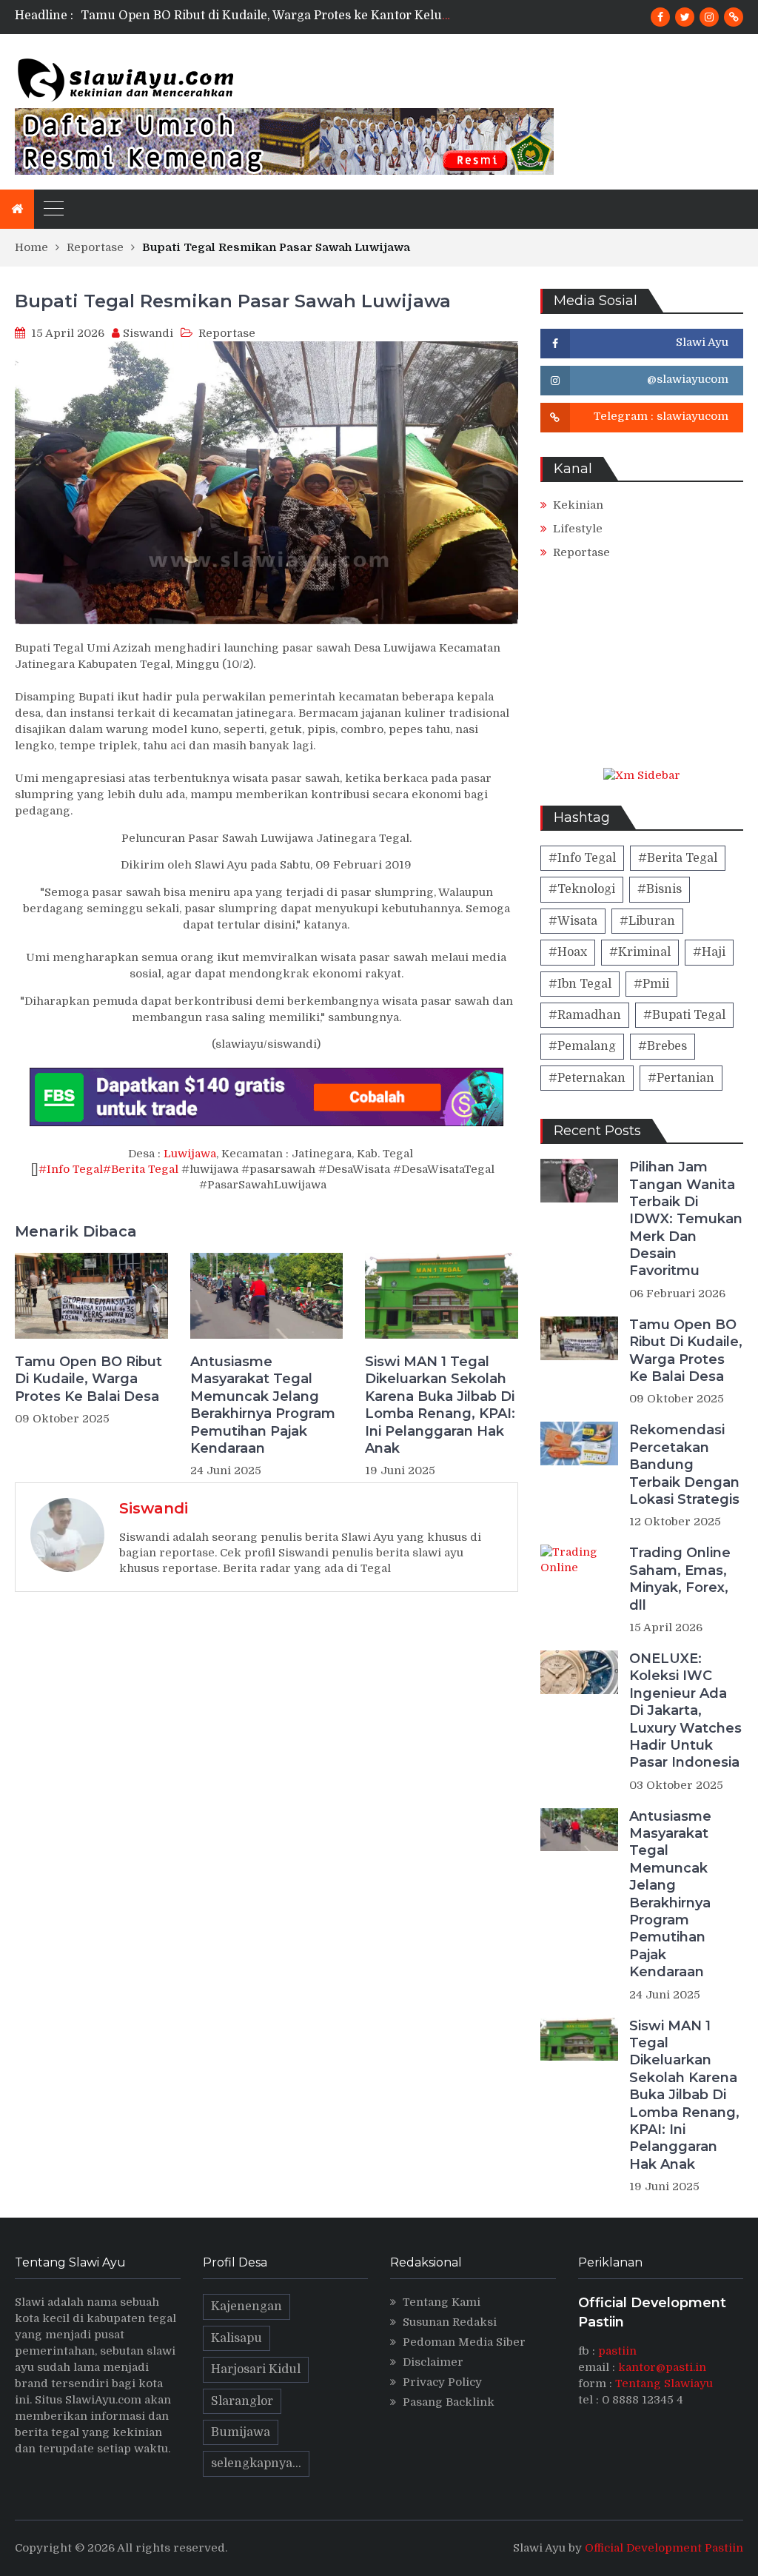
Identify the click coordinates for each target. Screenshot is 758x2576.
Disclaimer (433, 2362)
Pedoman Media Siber (464, 2342)
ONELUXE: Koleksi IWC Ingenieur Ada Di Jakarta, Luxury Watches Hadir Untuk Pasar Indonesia (685, 1710)
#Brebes (663, 1046)
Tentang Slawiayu (664, 2383)
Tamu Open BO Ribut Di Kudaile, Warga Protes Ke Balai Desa (88, 1379)
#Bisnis (660, 889)
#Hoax (568, 952)
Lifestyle (578, 529)
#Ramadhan (585, 1015)
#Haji (709, 952)
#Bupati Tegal (684, 1015)
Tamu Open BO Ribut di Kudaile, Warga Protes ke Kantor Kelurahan (279, 16)
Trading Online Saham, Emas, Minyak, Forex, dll (680, 1579)
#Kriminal (640, 952)
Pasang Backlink (449, 2402)
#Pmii (651, 984)
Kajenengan (246, 2306)
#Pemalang (582, 1046)
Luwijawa (190, 1154)
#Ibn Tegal (580, 984)
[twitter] (685, 17)
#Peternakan (587, 1078)
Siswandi (148, 333)
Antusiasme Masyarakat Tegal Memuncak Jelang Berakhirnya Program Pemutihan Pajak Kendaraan (263, 1405)
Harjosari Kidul (256, 2369)
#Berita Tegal (141, 1169)
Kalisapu (237, 2338)
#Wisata (573, 921)
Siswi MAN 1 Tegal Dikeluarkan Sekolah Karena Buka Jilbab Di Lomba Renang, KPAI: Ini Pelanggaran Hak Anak (440, 1405)
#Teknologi (582, 889)
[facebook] (660, 17)
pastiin (617, 2351)
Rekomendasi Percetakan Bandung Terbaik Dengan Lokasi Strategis (684, 1465)
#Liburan (647, 921)
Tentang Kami (442, 2302)
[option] (266, 16)
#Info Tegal (71, 1169)
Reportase (227, 333)
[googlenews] (734, 17)
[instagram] (709, 17)
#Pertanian (681, 1078)
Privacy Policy (442, 2382)
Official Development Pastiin (664, 2548)
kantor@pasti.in (662, 2367)
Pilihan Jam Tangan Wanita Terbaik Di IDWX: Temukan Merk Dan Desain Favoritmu (686, 1219)
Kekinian (578, 505)
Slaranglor (242, 2401)
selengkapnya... (256, 2463)
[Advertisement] (642, 675)
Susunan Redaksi (450, 2322)
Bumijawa (241, 2432)
